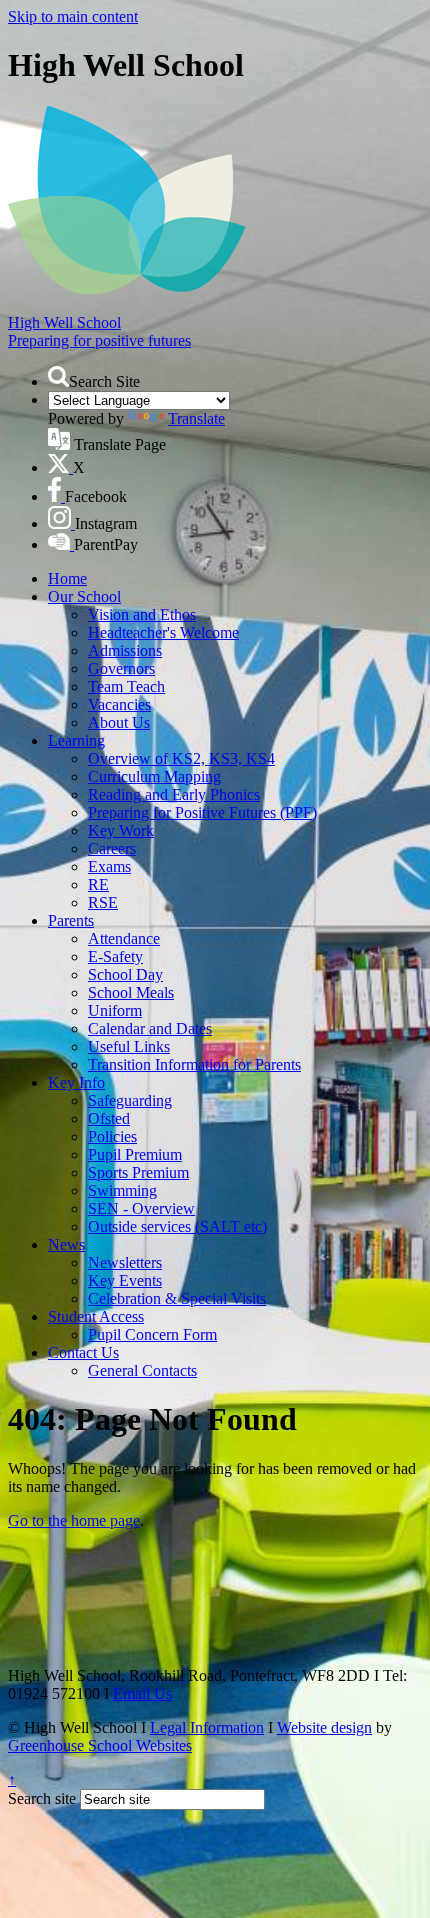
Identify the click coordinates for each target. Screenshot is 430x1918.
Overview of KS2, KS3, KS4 (181, 758)
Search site (42, 1798)
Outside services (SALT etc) (177, 1226)
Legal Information (207, 1727)
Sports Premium (138, 1172)
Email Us (142, 1693)
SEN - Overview (141, 1208)
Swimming (122, 1190)
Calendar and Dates (150, 1028)
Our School (84, 596)
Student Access (96, 1316)
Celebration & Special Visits (177, 1298)
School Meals (131, 992)
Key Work (121, 830)
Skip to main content (73, 16)
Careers (112, 848)
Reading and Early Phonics (174, 794)
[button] (58, 376)
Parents (71, 920)
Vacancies (119, 704)
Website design (324, 1727)
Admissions (125, 650)
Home (67, 578)
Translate (196, 418)
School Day (125, 974)
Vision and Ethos (142, 614)
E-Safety (115, 956)
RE (98, 884)
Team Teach (126, 686)
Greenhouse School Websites (100, 1745)
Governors (121, 668)
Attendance (124, 938)
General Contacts (142, 1370)
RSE (103, 902)
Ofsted (109, 1118)
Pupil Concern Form (152, 1334)
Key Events (125, 1280)
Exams (109, 866)
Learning (76, 740)
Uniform (115, 1010)
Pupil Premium (135, 1154)
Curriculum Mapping (154, 776)
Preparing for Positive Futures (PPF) (202, 812)
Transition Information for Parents (194, 1064)
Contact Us (83, 1352)
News (66, 1244)
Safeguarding (130, 1100)
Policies (112, 1136)
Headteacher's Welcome (163, 632)
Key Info (76, 1082)
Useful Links (129, 1046)
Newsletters (125, 1262)
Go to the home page (74, 1520)
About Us (119, 722)
